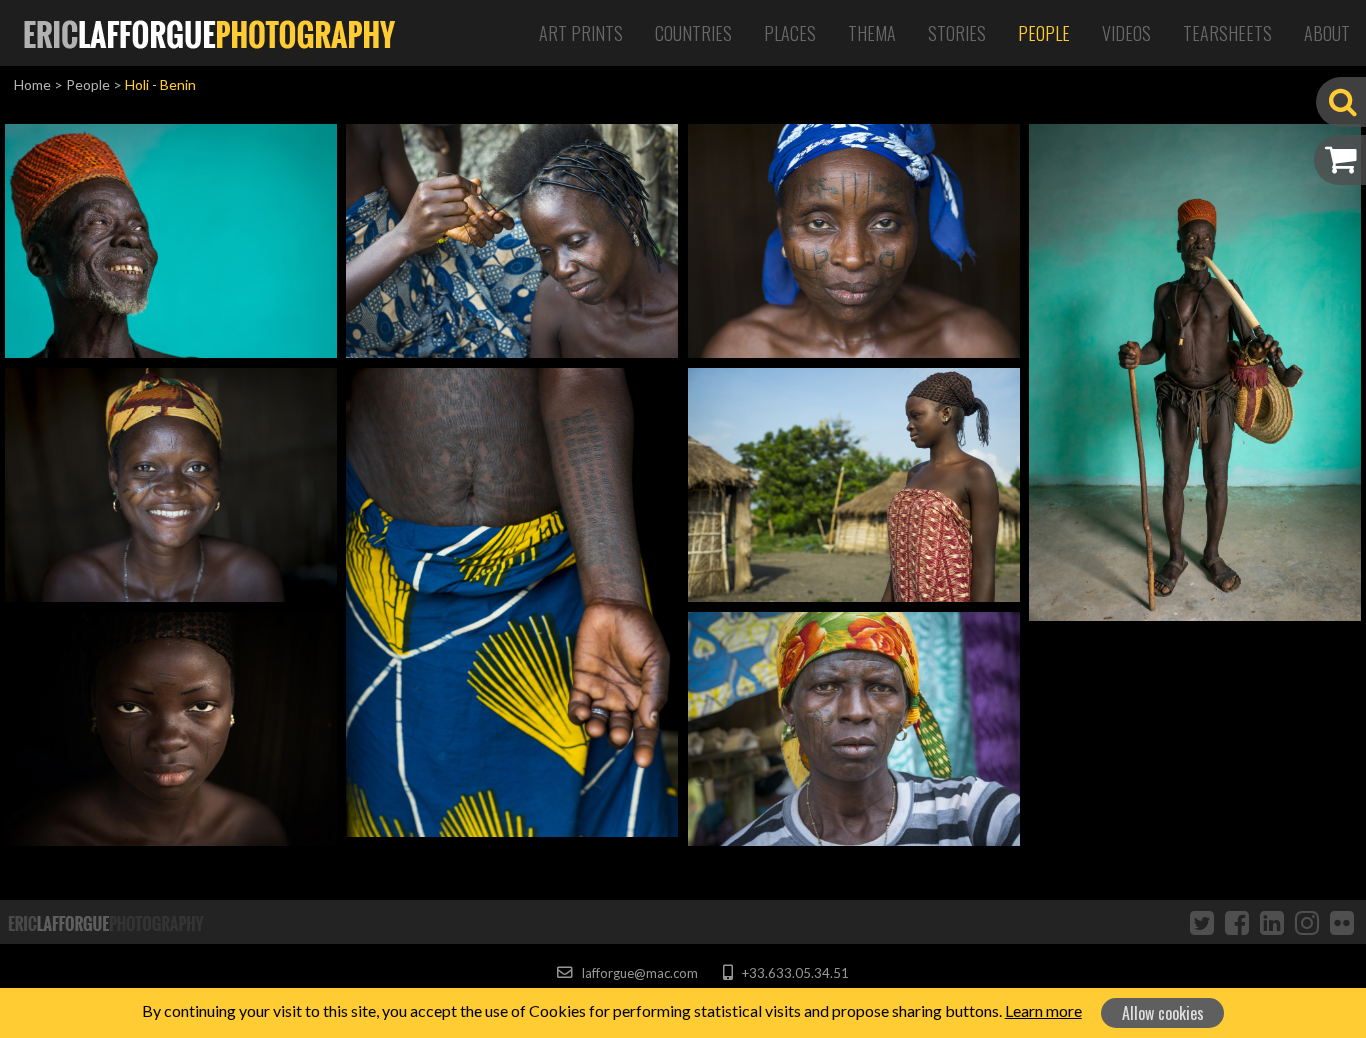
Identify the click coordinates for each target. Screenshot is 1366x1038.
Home (32, 84)
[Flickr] (1342, 922)
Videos (1126, 33)
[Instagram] (1307, 922)
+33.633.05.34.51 (793, 973)
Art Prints (581, 33)
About (1327, 33)
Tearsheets (1227, 33)
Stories (957, 33)
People (1044, 33)
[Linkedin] (1272, 922)
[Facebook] (1237, 922)
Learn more (1043, 1010)
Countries (693, 33)
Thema (872, 33)
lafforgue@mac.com (638, 973)
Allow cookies (1163, 1013)
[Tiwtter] (1202, 922)
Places (790, 33)
